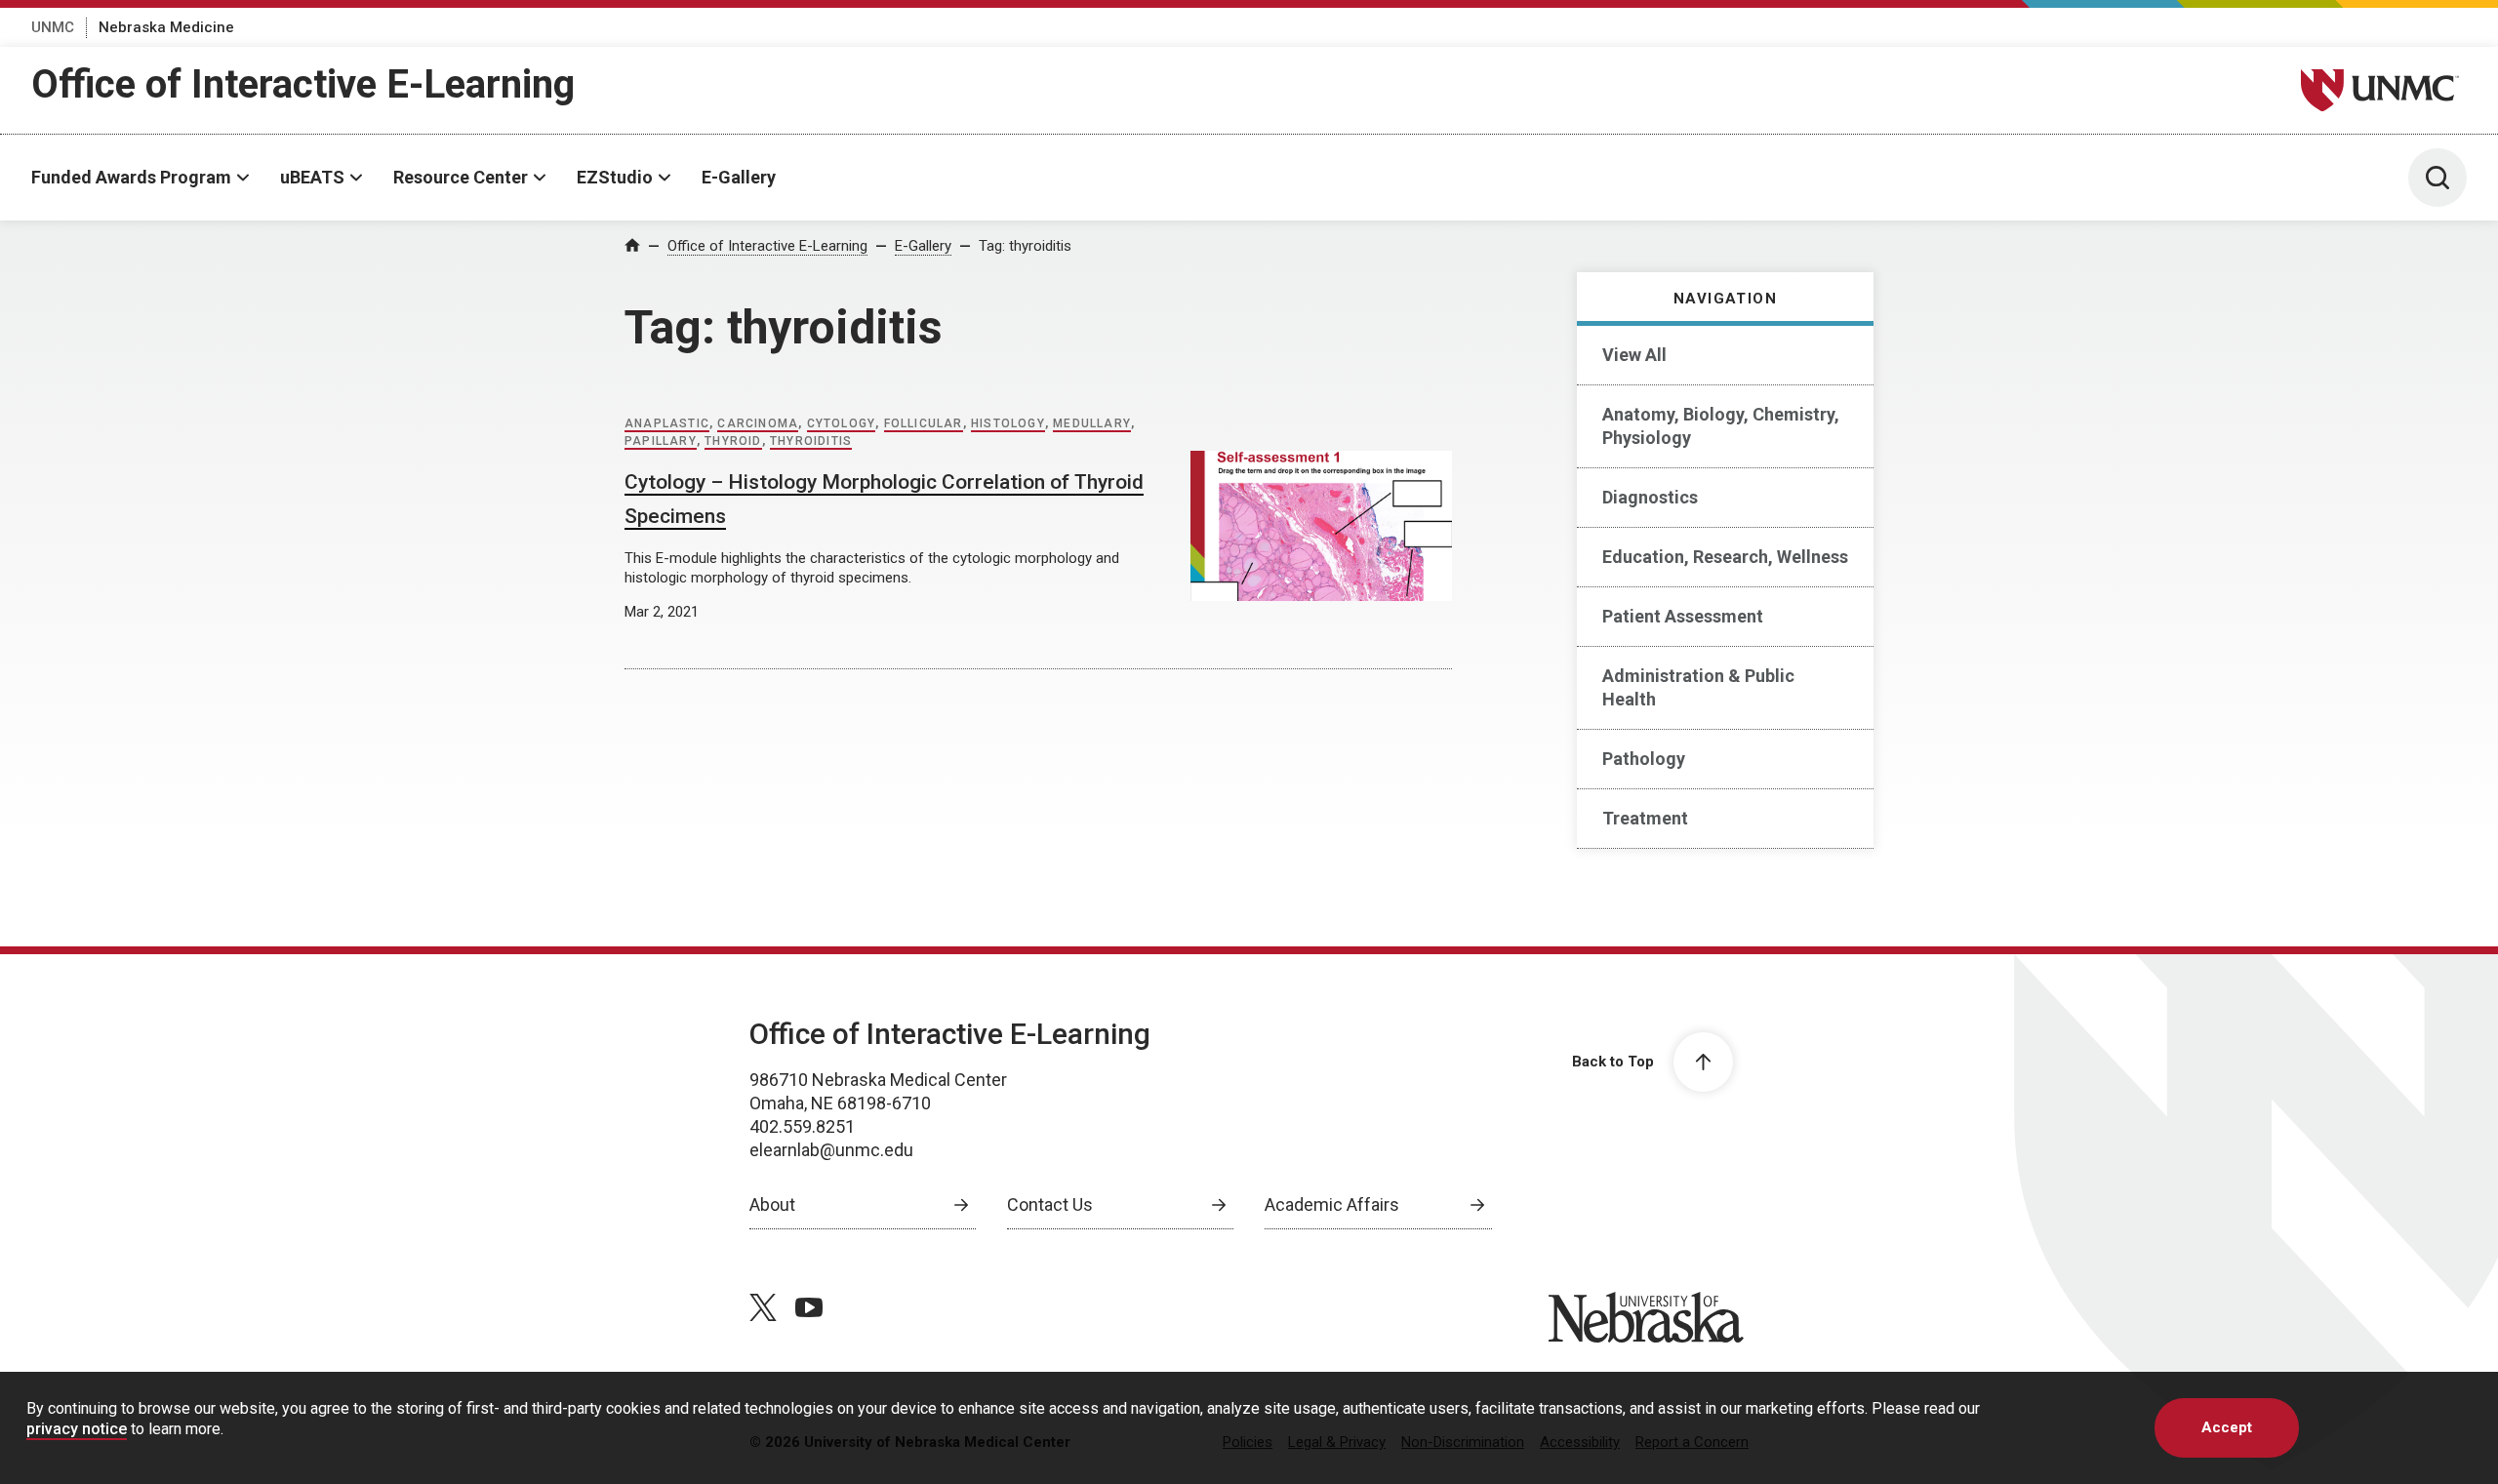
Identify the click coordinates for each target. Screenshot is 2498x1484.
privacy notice (77, 1429)
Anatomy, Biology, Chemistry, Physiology (1721, 426)
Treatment (1645, 818)
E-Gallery (739, 177)
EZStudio (615, 177)
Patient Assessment (1683, 616)
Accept (2227, 1427)
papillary (661, 441)
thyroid (733, 441)
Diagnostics (1650, 497)
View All (1634, 355)
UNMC (53, 27)
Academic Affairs (1332, 1204)
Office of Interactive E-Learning (303, 84)
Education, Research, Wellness (1725, 557)
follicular (924, 423)
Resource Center (461, 177)
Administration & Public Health (1698, 687)
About (772, 1204)
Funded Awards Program (131, 177)
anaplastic (667, 423)
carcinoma (758, 423)
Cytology (842, 423)
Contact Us (1050, 1204)
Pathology (1644, 759)
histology (1008, 423)
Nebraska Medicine (166, 27)
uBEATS (312, 177)
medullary (1092, 423)
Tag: (1025, 246)
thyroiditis (811, 441)
